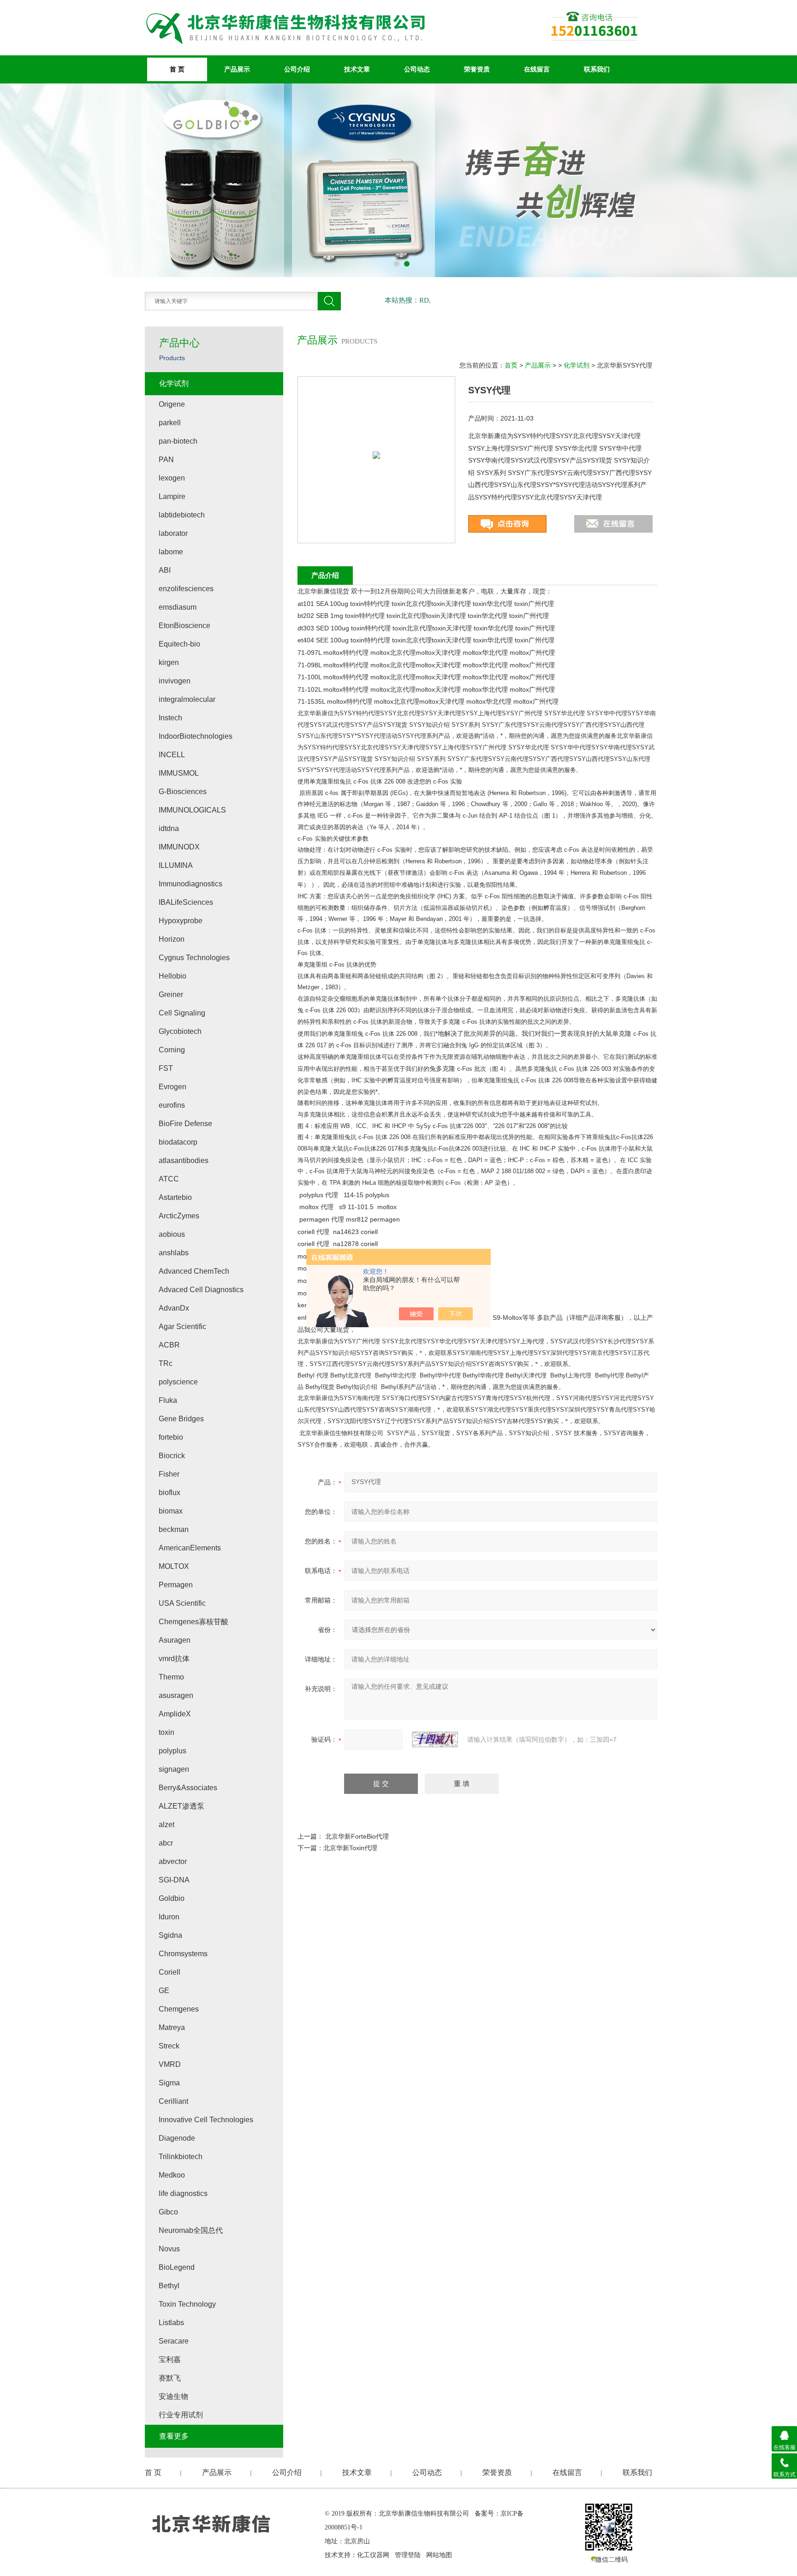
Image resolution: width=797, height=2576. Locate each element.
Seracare (174, 2341)
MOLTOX (174, 1566)
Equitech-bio (179, 644)
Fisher (169, 1474)
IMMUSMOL (179, 773)
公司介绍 (297, 69)
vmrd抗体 (174, 1659)
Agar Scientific (182, 1327)
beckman (174, 1529)
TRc (166, 1363)
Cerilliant (173, 2101)
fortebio (171, 1437)
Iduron (169, 1917)
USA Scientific (182, 1603)
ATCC (169, 1179)
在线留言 (537, 69)
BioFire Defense (185, 1124)
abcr (166, 1843)
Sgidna (170, 1935)
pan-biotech (178, 441)
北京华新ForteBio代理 (357, 1836)
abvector (173, 1861)
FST (166, 1068)
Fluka (168, 1400)
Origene (172, 404)
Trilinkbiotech (181, 2157)
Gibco (168, 2212)
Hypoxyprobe (181, 921)
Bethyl (169, 2286)
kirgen (169, 662)
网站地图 (439, 2555)
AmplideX (175, 1714)
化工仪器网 (373, 2555)
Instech (170, 718)
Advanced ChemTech (194, 1271)
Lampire (172, 496)
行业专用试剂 (181, 2415)
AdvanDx (174, 1308)
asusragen (176, 1695)
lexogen (172, 478)
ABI (165, 570)
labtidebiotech (182, 515)
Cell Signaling (182, 1013)
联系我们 (597, 69)
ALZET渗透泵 (181, 1806)
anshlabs (174, 1253)
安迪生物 (173, 2396)
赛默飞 (170, 2378)
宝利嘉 (170, 2359)
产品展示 (237, 69)
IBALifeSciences (186, 902)
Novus (169, 2249)
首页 (511, 365)
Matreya (172, 2027)
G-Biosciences (183, 792)
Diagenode (177, 2138)
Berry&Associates (188, 1788)
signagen (174, 1769)
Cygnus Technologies (194, 958)
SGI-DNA (174, 1880)
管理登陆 (408, 2555)
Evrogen (172, 1087)
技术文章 (357, 69)
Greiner (171, 994)
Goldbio (172, 1898)
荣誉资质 (477, 69)
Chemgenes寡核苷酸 (193, 1622)
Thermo (171, 1677)
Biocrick (172, 1456)
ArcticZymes (179, 1216)
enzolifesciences (186, 589)
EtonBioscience (184, 626)
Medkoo (172, 2175)
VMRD (170, 2064)
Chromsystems (183, 1954)
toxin (167, 1732)
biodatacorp (178, 1142)
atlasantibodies (184, 1160)
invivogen (175, 681)
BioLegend (177, 2267)
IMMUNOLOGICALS (192, 810)
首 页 (177, 69)
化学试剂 (577, 365)
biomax (171, 1511)
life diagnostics (183, 2193)
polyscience (178, 1382)
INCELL (172, 755)
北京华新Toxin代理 (350, 1848)
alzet (167, 1825)
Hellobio (172, 976)
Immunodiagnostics (190, 884)
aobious (172, 1234)
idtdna (169, 828)
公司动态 (417, 69)
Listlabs (171, 2323)
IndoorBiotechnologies (196, 736)
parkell (170, 423)
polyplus (172, 1751)
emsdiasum (178, 607)
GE (164, 1991)
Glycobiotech (180, 1031)
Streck (169, 2046)
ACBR (169, 1345)
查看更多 (174, 2436)
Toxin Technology (187, 2304)
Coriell (170, 1972)
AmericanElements (190, 1548)
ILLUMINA (176, 865)
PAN (166, 460)
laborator (173, 533)
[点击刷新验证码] (435, 1739)
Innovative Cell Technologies (206, 2120)
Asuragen (175, 1640)
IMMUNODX (179, 847)
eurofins (172, 1105)
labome (171, 552)
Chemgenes (179, 2009)
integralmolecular (187, 699)
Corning (172, 1050)
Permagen (176, 1585)
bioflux (170, 1493)
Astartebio (175, 1197)
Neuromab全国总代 (191, 2230)
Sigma (169, 2083)
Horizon (172, 939)
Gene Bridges (181, 1419)
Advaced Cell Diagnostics (201, 1290)
